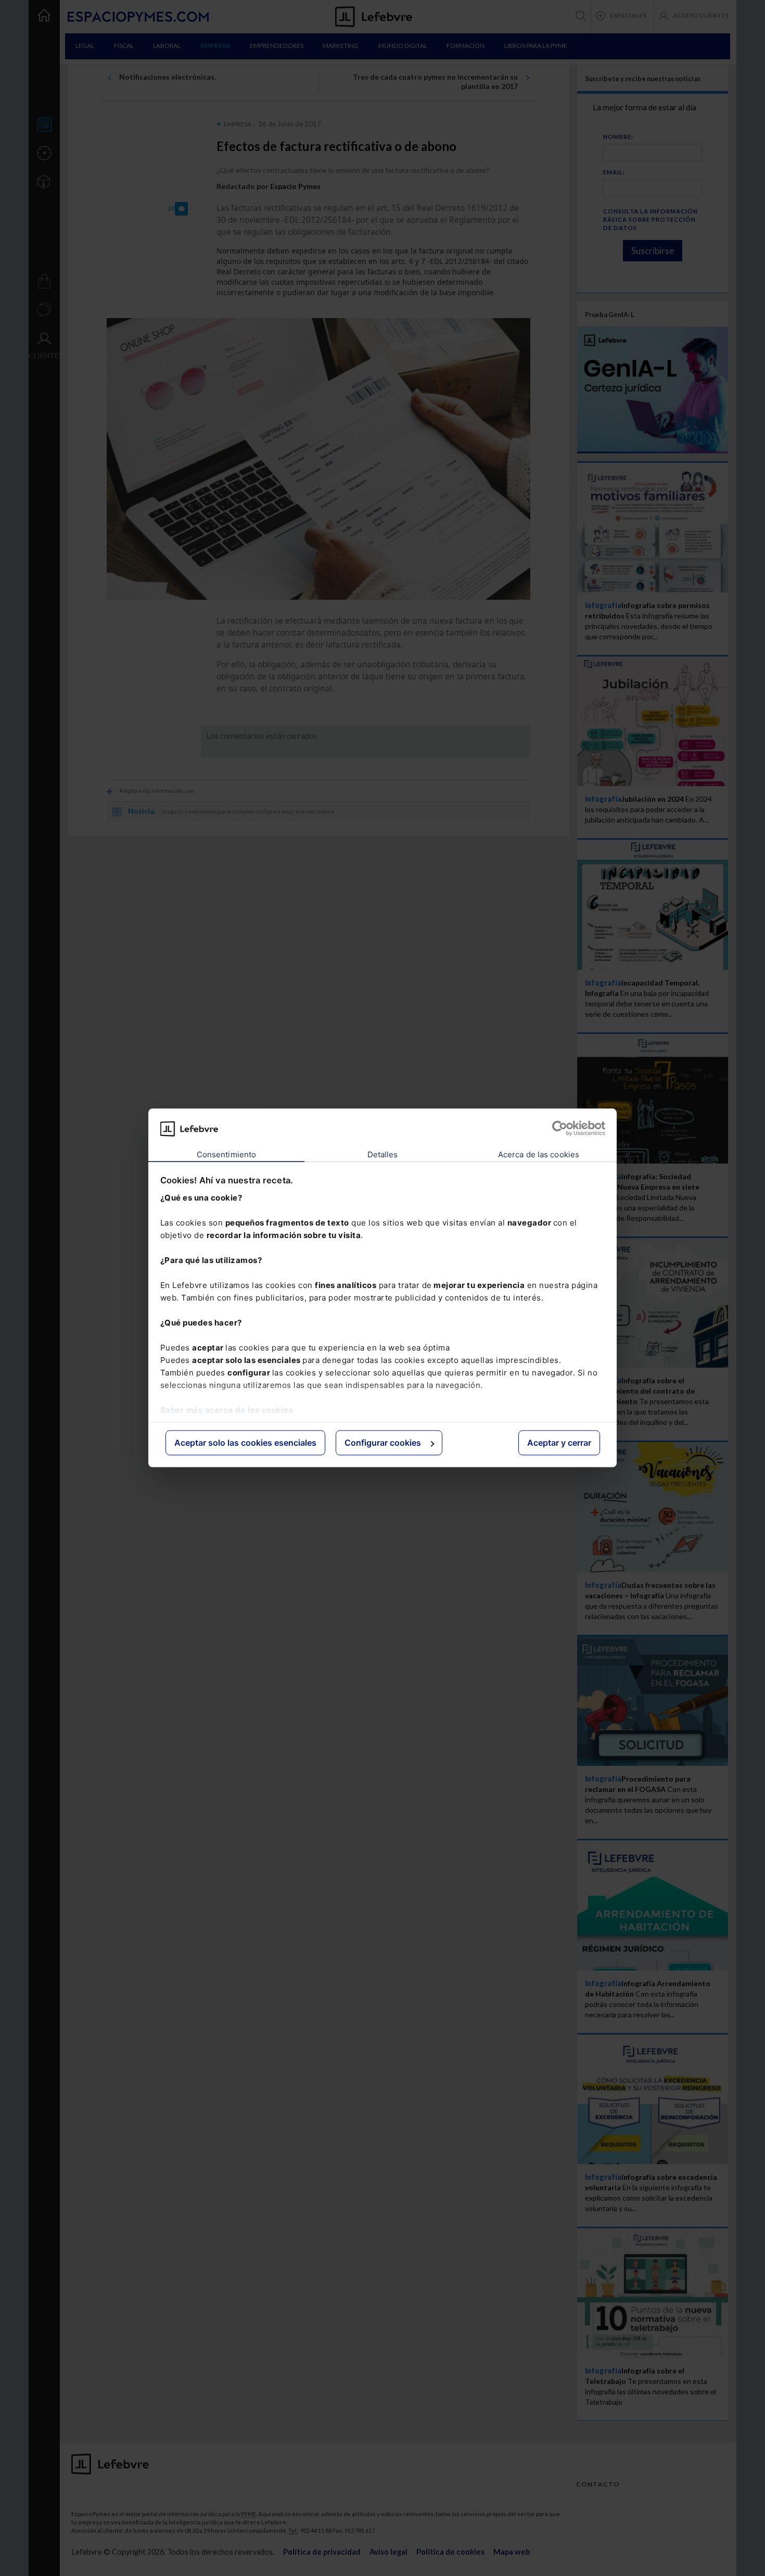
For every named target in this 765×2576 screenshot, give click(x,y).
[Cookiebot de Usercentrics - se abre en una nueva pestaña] (560, 1129)
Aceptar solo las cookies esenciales (245, 1443)
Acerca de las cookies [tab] (539, 1154)
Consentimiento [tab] (226, 1154)
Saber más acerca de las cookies (227, 1410)
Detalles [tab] (383, 1154)
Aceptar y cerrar (559, 1443)
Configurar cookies (383, 1443)
